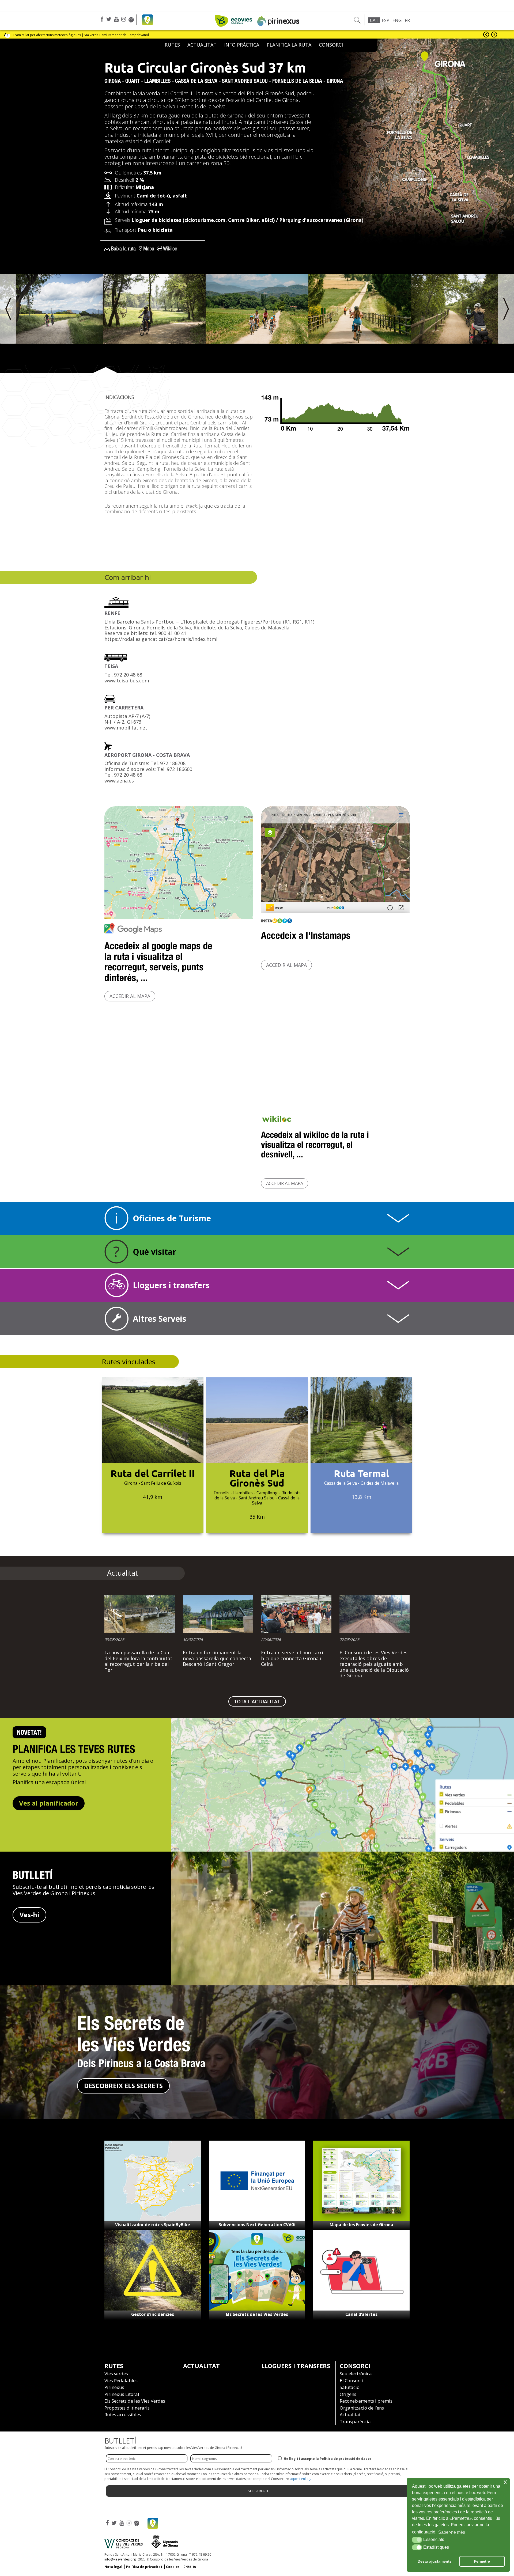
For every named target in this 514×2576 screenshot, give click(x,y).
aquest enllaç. (300, 2479)
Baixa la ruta (123, 248)
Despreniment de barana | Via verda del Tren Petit (51, 35)
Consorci (331, 45)
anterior (486, 35)
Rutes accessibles (123, 2414)
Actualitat (201, 2366)
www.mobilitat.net (126, 728)
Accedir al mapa (130, 996)
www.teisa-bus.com (127, 681)
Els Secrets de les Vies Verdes (257, 2314)
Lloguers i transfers (171, 1285)
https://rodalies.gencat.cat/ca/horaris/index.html (161, 639)
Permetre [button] (482, 2561)
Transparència (355, 2421)
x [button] (505, 2482)
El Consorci (351, 2381)
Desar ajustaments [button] (435, 2561)
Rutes (172, 45)
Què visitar (154, 1252)
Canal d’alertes (361, 2314)
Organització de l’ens (362, 2408)
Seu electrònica (356, 2374)
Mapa (149, 248)
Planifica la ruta (289, 45)
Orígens (348, 2394)
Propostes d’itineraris (127, 2408)
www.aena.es (119, 781)
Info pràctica (242, 45)
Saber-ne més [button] (452, 2532)
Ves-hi (29, 1915)
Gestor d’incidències (153, 2314)
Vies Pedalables (121, 2381)
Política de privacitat (144, 2567)
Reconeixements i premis (366, 2401)
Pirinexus (114, 2387)
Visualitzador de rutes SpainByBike (153, 2225)
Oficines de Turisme (172, 1218)
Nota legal (113, 2567)
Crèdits (190, 2567)
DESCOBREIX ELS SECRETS (123, 2086)
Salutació (350, 2387)
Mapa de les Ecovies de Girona (361, 2225)
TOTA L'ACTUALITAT (257, 1701)
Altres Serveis (160, 1319)
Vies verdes (116, 2374)
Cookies (173, 2567)
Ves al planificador (49, 1803)
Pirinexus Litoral (122, 2394)
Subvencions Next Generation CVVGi (257, 2225)
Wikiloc (170, 248)
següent (494, 35)
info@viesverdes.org (120, 2559)
